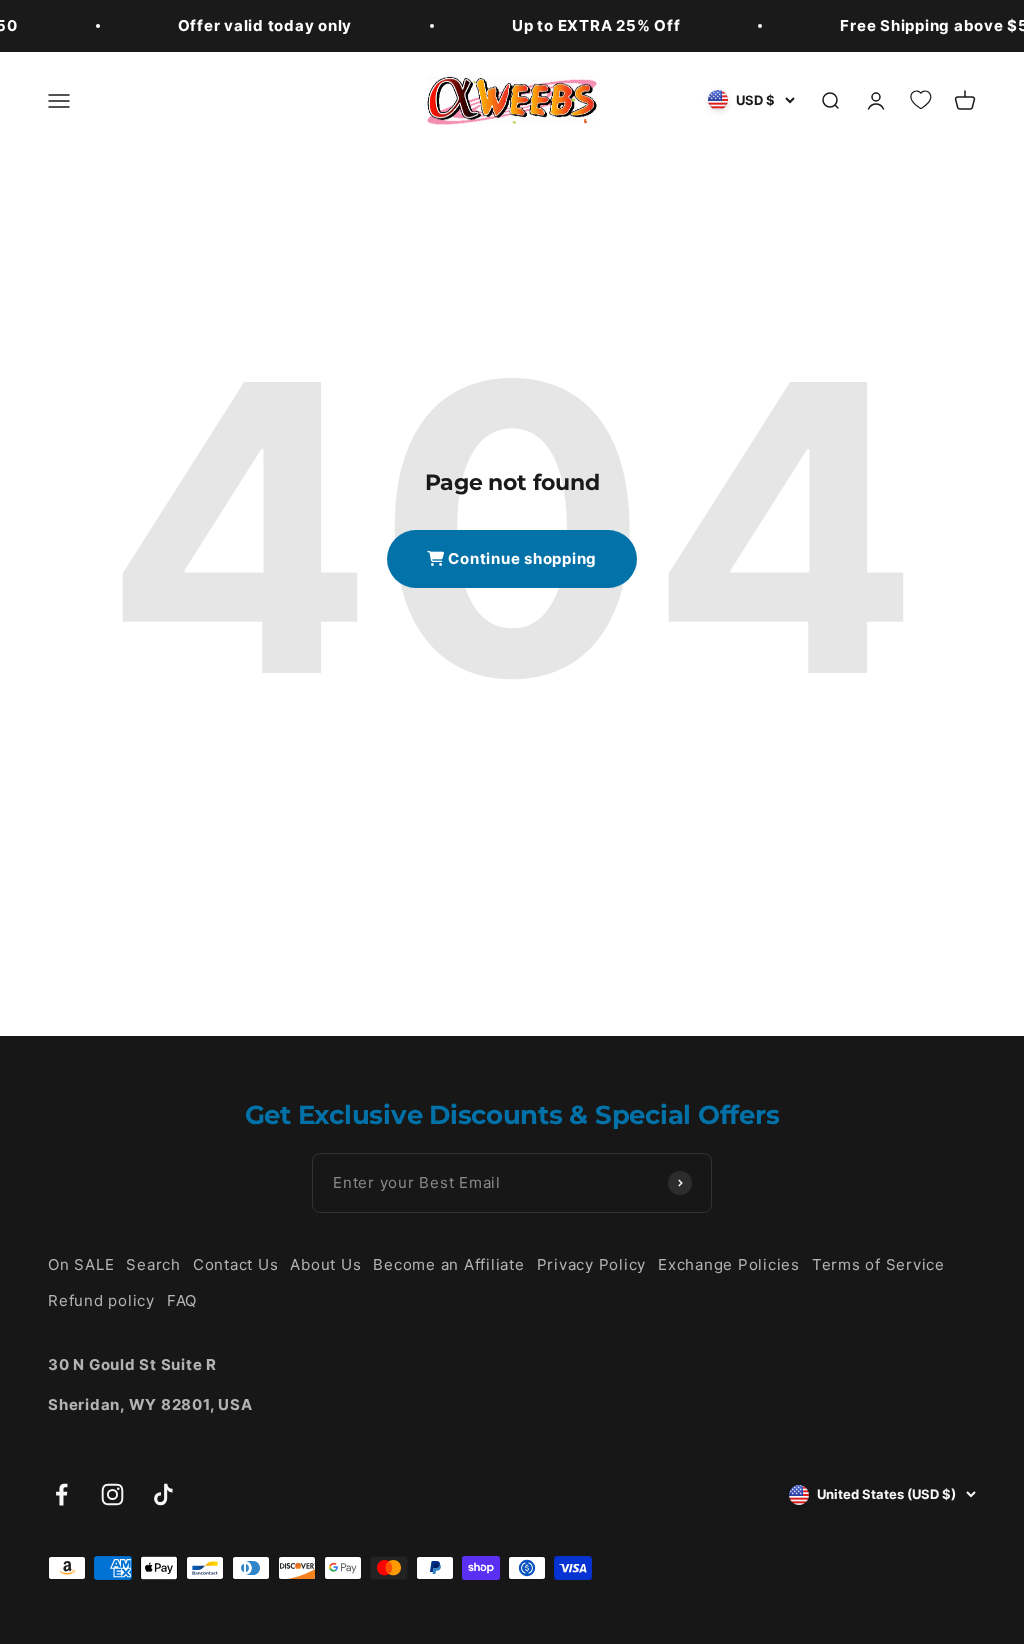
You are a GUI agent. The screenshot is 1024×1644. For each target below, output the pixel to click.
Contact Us (236, 1264)
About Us (325, 1264)
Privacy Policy (592, 1264)
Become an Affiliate (448, 1264)
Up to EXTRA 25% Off (596, 25)
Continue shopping (521, 558)
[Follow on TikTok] (163, 1494)
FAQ (182, 1300)
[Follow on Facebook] (61, 1494)
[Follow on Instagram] (112, 1494)
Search (153, 1264)
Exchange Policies (729, 1264)
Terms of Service (878, 1264)
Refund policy (101, 1300)
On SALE (81, 1264)
